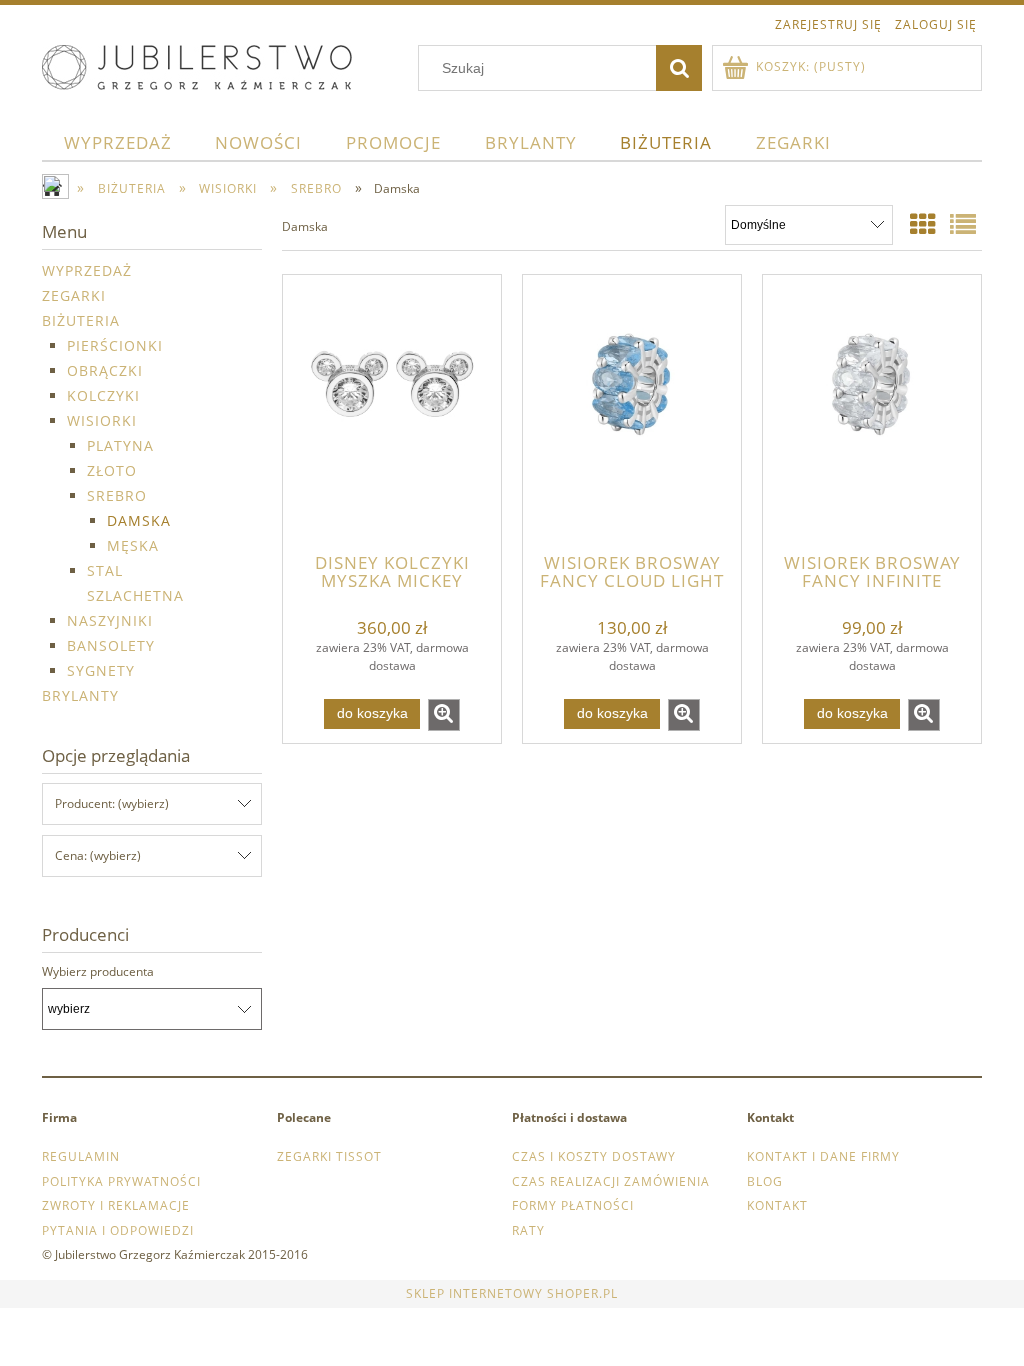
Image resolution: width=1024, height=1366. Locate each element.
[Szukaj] (679, 68)
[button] (444, 715)
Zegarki (74, 295)
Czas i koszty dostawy (594, 1156)
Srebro (117, 495)
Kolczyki (103, 395)
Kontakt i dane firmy (823, 1156)
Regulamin (81, 1156)
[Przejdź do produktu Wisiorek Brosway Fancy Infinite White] (872, 412)
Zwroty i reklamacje (116, 1205)
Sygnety (101, 670)
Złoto (112, 470)
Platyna (120, 445)
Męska (133, 545)
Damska (139, 520)
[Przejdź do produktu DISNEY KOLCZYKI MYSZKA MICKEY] (392, 412)
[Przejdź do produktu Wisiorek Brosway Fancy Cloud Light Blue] (632, 412)
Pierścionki (115, 345)
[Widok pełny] (963, 224)
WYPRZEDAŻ (87, 270)
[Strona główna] (197, 64)
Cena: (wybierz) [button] (98, 855)
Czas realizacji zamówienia (611, 1181)
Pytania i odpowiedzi (118, 1230)
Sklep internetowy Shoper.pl (512, 1293)
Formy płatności (573, 1205)
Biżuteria (81, 320)
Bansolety (111, 645)
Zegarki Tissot (329, 1156)
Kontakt (777, 1205)
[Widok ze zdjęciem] (923, 224)
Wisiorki (102, 420)
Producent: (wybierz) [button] (112, 803)
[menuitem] (118, 142)
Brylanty (80, 695)
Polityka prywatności (121, 1181)
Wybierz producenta (98, 972)
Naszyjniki (110, 620)
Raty (528, 1230)
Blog (765, 1181)
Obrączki (105, 370)
